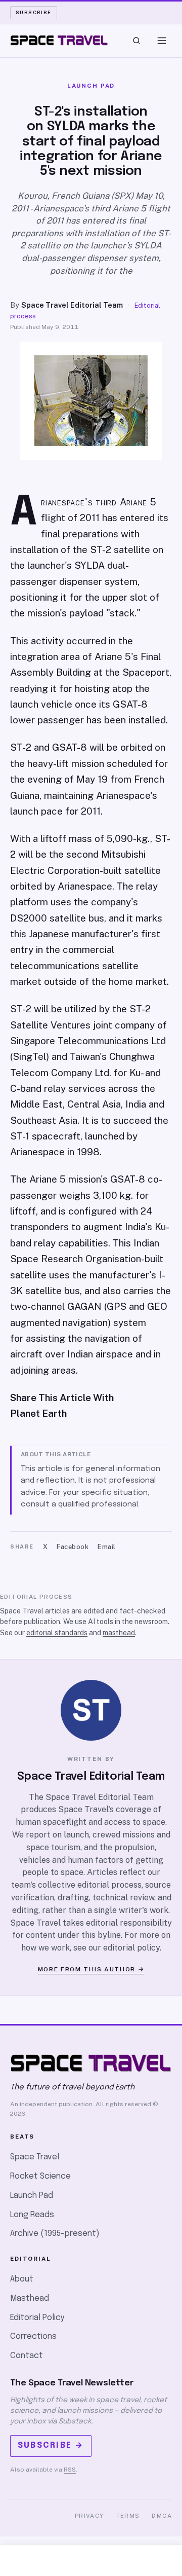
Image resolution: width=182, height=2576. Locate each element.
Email (107, 1547)
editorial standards (57, 1633)
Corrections (33, 2336)
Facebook (73, 1547)
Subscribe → (51, 2445)
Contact (27, 2356)
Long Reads (32, 2215)
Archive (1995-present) (55, 2234)
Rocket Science (40, 2176)
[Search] (136, 41)
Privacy (89, 2516)
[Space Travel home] (59, 41)
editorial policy (131, 1948)
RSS (70, 2470)
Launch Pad (32, 2196)
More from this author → (91, 1969)
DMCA (162, 2516)
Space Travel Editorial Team (72, 305)
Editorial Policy (37, 2318)
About (22, 2279)
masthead (119, 1633)
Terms (128, 2516)
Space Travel (35, 2157)
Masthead (30, 2298)
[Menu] (162, 41)
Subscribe (34, 12)
